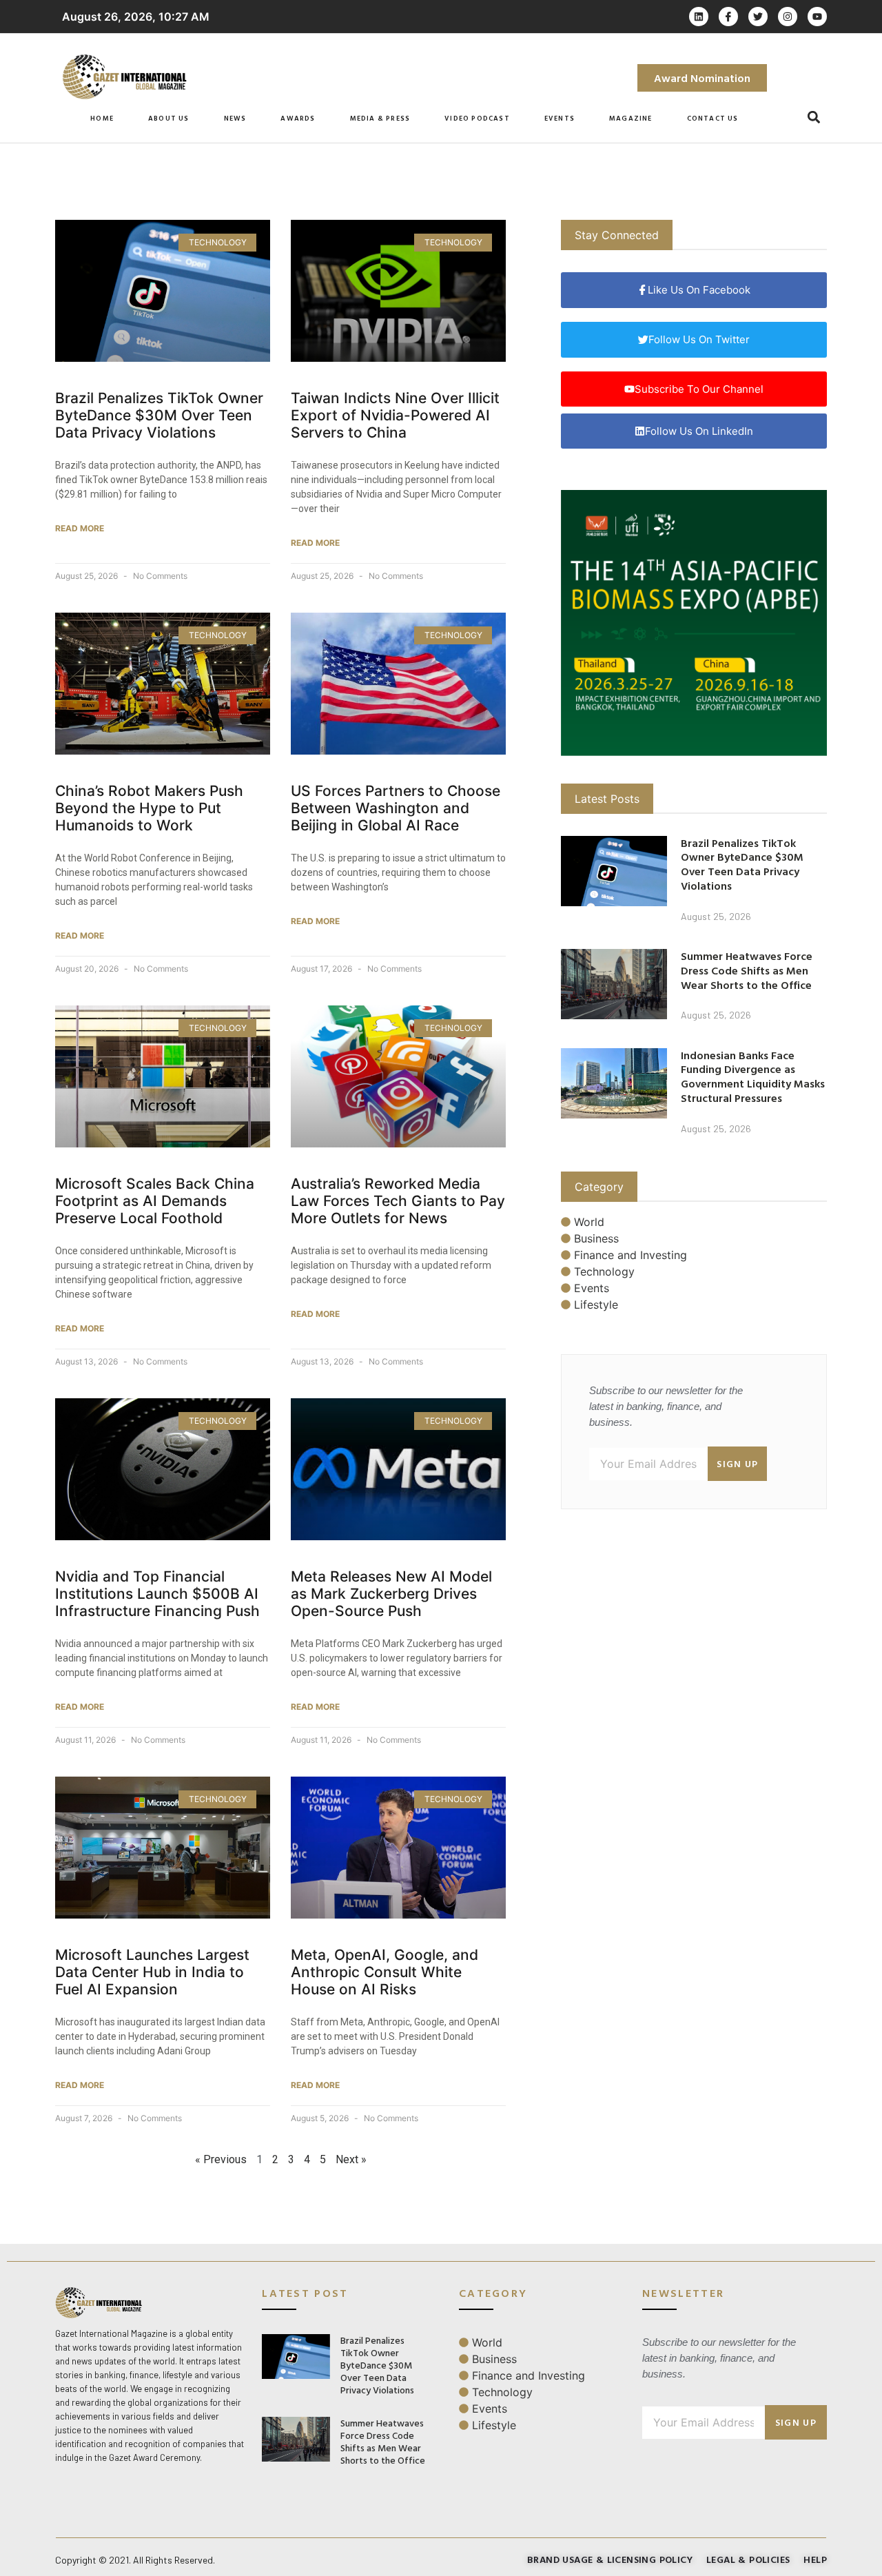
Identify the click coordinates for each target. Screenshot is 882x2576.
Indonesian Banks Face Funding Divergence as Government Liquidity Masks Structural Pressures (753, 1076)
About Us (169, 118)
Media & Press (380, 118)
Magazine (631, 118)
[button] (814, 117)
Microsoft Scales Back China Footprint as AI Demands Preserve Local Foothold (155, 1201)
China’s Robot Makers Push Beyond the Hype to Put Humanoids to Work (149, 808)
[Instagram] (788, 17)
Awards (298, 118)
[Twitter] (758, 17)
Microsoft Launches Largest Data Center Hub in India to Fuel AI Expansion (152, 1972)
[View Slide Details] (694, 623)
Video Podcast (477, 118)
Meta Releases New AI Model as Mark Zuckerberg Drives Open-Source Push (391, 1594)
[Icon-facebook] (728, 17)
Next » (351, 2159)
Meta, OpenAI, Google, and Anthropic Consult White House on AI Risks (384, 1972)
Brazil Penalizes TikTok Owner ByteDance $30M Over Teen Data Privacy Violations (159, 415)
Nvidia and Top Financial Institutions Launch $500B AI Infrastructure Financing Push (157, 1594)
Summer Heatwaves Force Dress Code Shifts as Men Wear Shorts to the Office (747, 970)
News (235, 118)
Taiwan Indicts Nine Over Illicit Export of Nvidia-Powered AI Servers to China (395, 415)
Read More (80, 528)
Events (560, 118)
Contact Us (713, 118)
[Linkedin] (699, 17)
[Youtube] (817, 17)
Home (102, 118)
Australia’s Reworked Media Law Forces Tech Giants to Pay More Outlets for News (398, 1201)
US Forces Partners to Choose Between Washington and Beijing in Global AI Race (396, 808)
